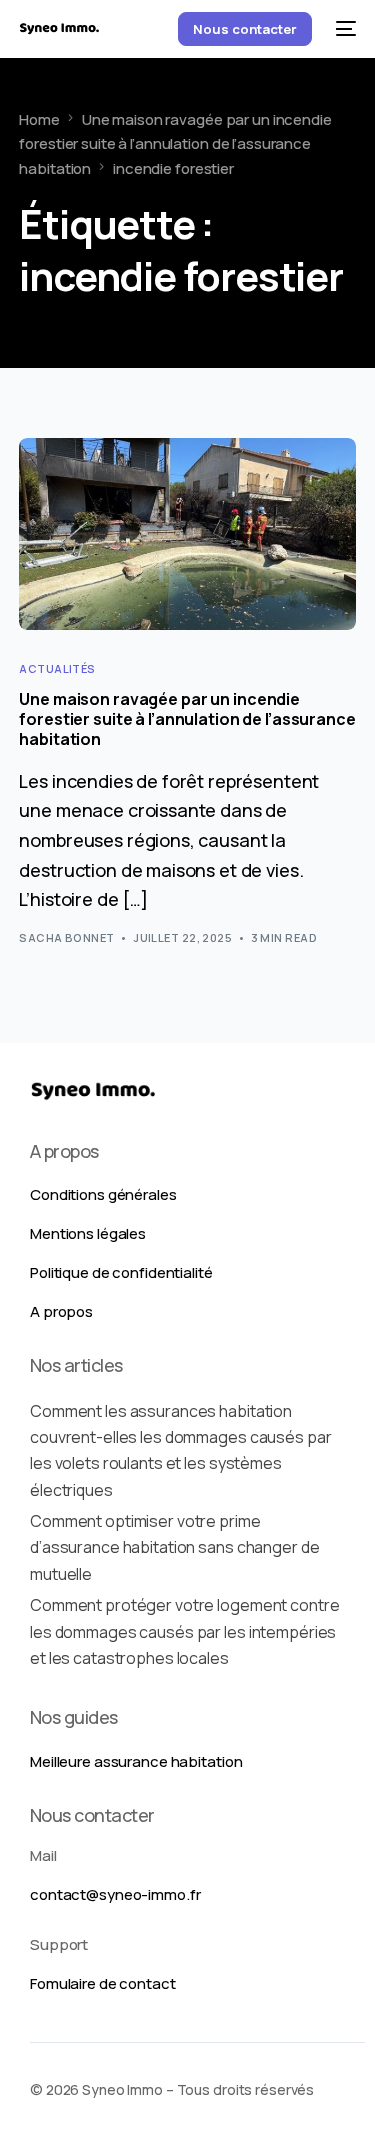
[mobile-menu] (344, 29)
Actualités (57, 668)
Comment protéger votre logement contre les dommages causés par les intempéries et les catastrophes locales (184, 1631)
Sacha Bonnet (66, 937)
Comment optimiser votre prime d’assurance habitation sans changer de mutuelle (174, 1547)
